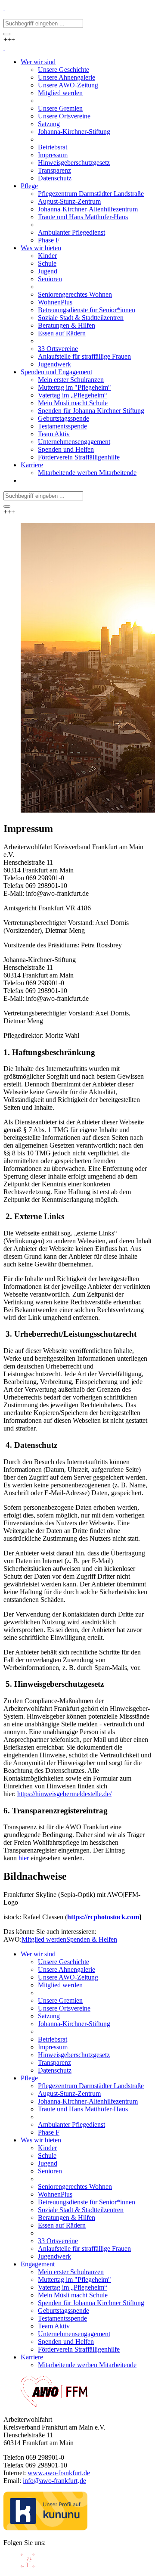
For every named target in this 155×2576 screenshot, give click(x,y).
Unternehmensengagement (74, 2334)
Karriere (32, 2357)
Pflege (29, 2078)
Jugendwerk (54, 2256)
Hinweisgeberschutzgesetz (74, 2055)
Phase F (49, 2132)
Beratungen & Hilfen (67, 2218)
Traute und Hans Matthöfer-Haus (83, 2109)
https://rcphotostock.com (103, 1917)
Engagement (38, 2264)
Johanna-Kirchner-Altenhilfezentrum (88, 2101)
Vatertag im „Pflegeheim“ (73, 2287)
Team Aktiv (54, 2326)
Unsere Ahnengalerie (67, 1969)
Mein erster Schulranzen (71, 2272)
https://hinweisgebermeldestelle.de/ (64, 1794)
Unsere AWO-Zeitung (68, 1977)
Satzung (49, 2016)
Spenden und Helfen (66, 2342)
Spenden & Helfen (92, 1939)
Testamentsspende (62, 2318)
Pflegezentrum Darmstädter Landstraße (91, 2086)
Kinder (47, 2148)
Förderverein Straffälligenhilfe (79, 2349)
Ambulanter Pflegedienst (71, 2124)
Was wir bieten (41, 2140)
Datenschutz (55, 2070)
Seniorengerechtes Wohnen (75, 2186)
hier (24, 1858)
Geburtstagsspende (64, 2311)
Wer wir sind (38, 1954)
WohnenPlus (55, 2194)
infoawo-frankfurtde (54, 2481)
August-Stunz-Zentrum (69, 2093)
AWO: (12, 1939)
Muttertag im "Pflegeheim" (74, 2280)
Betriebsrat (53, 2039)
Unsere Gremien (60, 2000)
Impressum (53, 2047)
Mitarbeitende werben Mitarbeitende (87, 2365)
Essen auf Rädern (62, 2225)
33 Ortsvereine (58, 2241)
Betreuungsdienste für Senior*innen (87, 2202)
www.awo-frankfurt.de (59, 2473)
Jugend (48, 2163)
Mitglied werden (44, 1939)
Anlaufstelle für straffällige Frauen (84, 2249)
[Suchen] (7, 34)
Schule (47, 2155)
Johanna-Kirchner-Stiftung (74, 2024)
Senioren (50, 2171)
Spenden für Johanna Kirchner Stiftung (91, 2303)
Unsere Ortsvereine (64, 2008)
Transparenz (54, 2062)
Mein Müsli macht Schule (73, 2295)
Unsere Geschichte (64, 1962)
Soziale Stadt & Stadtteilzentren (81, 2210)
